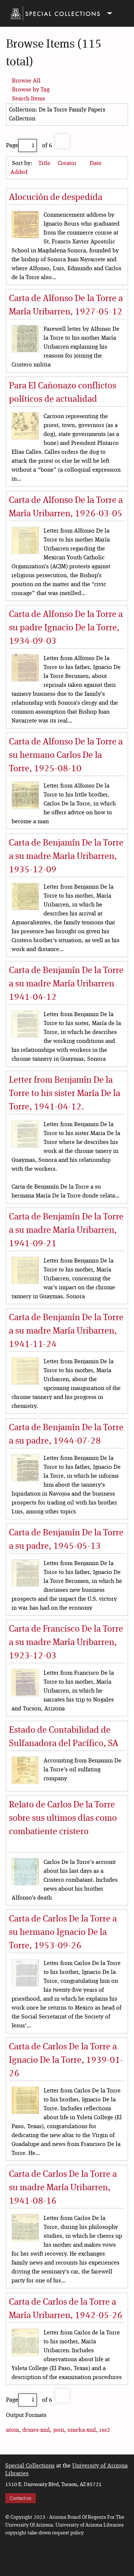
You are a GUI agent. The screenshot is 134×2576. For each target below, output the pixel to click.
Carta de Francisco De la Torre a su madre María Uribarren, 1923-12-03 (66, 1643)
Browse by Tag (31, 90)
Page (12, 146)
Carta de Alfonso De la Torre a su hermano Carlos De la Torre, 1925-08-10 (66, 756)
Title (45, 164)
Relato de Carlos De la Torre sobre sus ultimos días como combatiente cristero (63, 1819)
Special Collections (30, 2466)
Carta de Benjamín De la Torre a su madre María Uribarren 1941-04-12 (66, 984)
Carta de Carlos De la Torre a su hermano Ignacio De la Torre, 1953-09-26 (63, 1933)
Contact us (20, 2498)
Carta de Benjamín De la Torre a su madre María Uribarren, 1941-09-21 (66, 1231)
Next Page (62, 141)
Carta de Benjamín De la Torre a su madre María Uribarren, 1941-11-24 (66, 1331)
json (59, 2430)
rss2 (105, 2430)
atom (12, 2430)
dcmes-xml (36, 2430)
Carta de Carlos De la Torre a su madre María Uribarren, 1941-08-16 (63, 2188)
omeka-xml (82, 2430)
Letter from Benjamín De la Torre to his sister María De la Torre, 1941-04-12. (65, 1094)
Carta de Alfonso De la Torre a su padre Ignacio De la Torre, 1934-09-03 (66, 628)
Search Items (28, 99)
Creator (68, 164)
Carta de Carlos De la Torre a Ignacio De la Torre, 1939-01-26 (66, 2061)
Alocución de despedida (56, 198)
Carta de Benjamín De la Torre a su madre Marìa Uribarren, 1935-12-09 (66, 857)
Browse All (26, 81)
